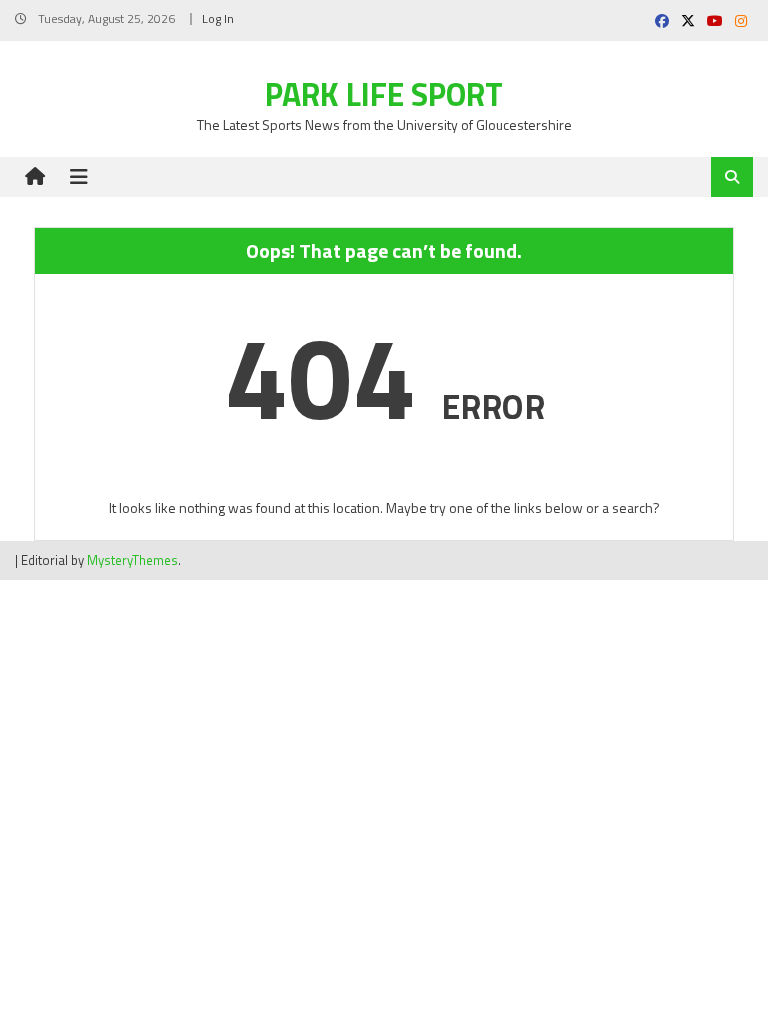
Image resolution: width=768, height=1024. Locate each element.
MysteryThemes (132, 560)
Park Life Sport (384, 94)
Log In (218, 18)
